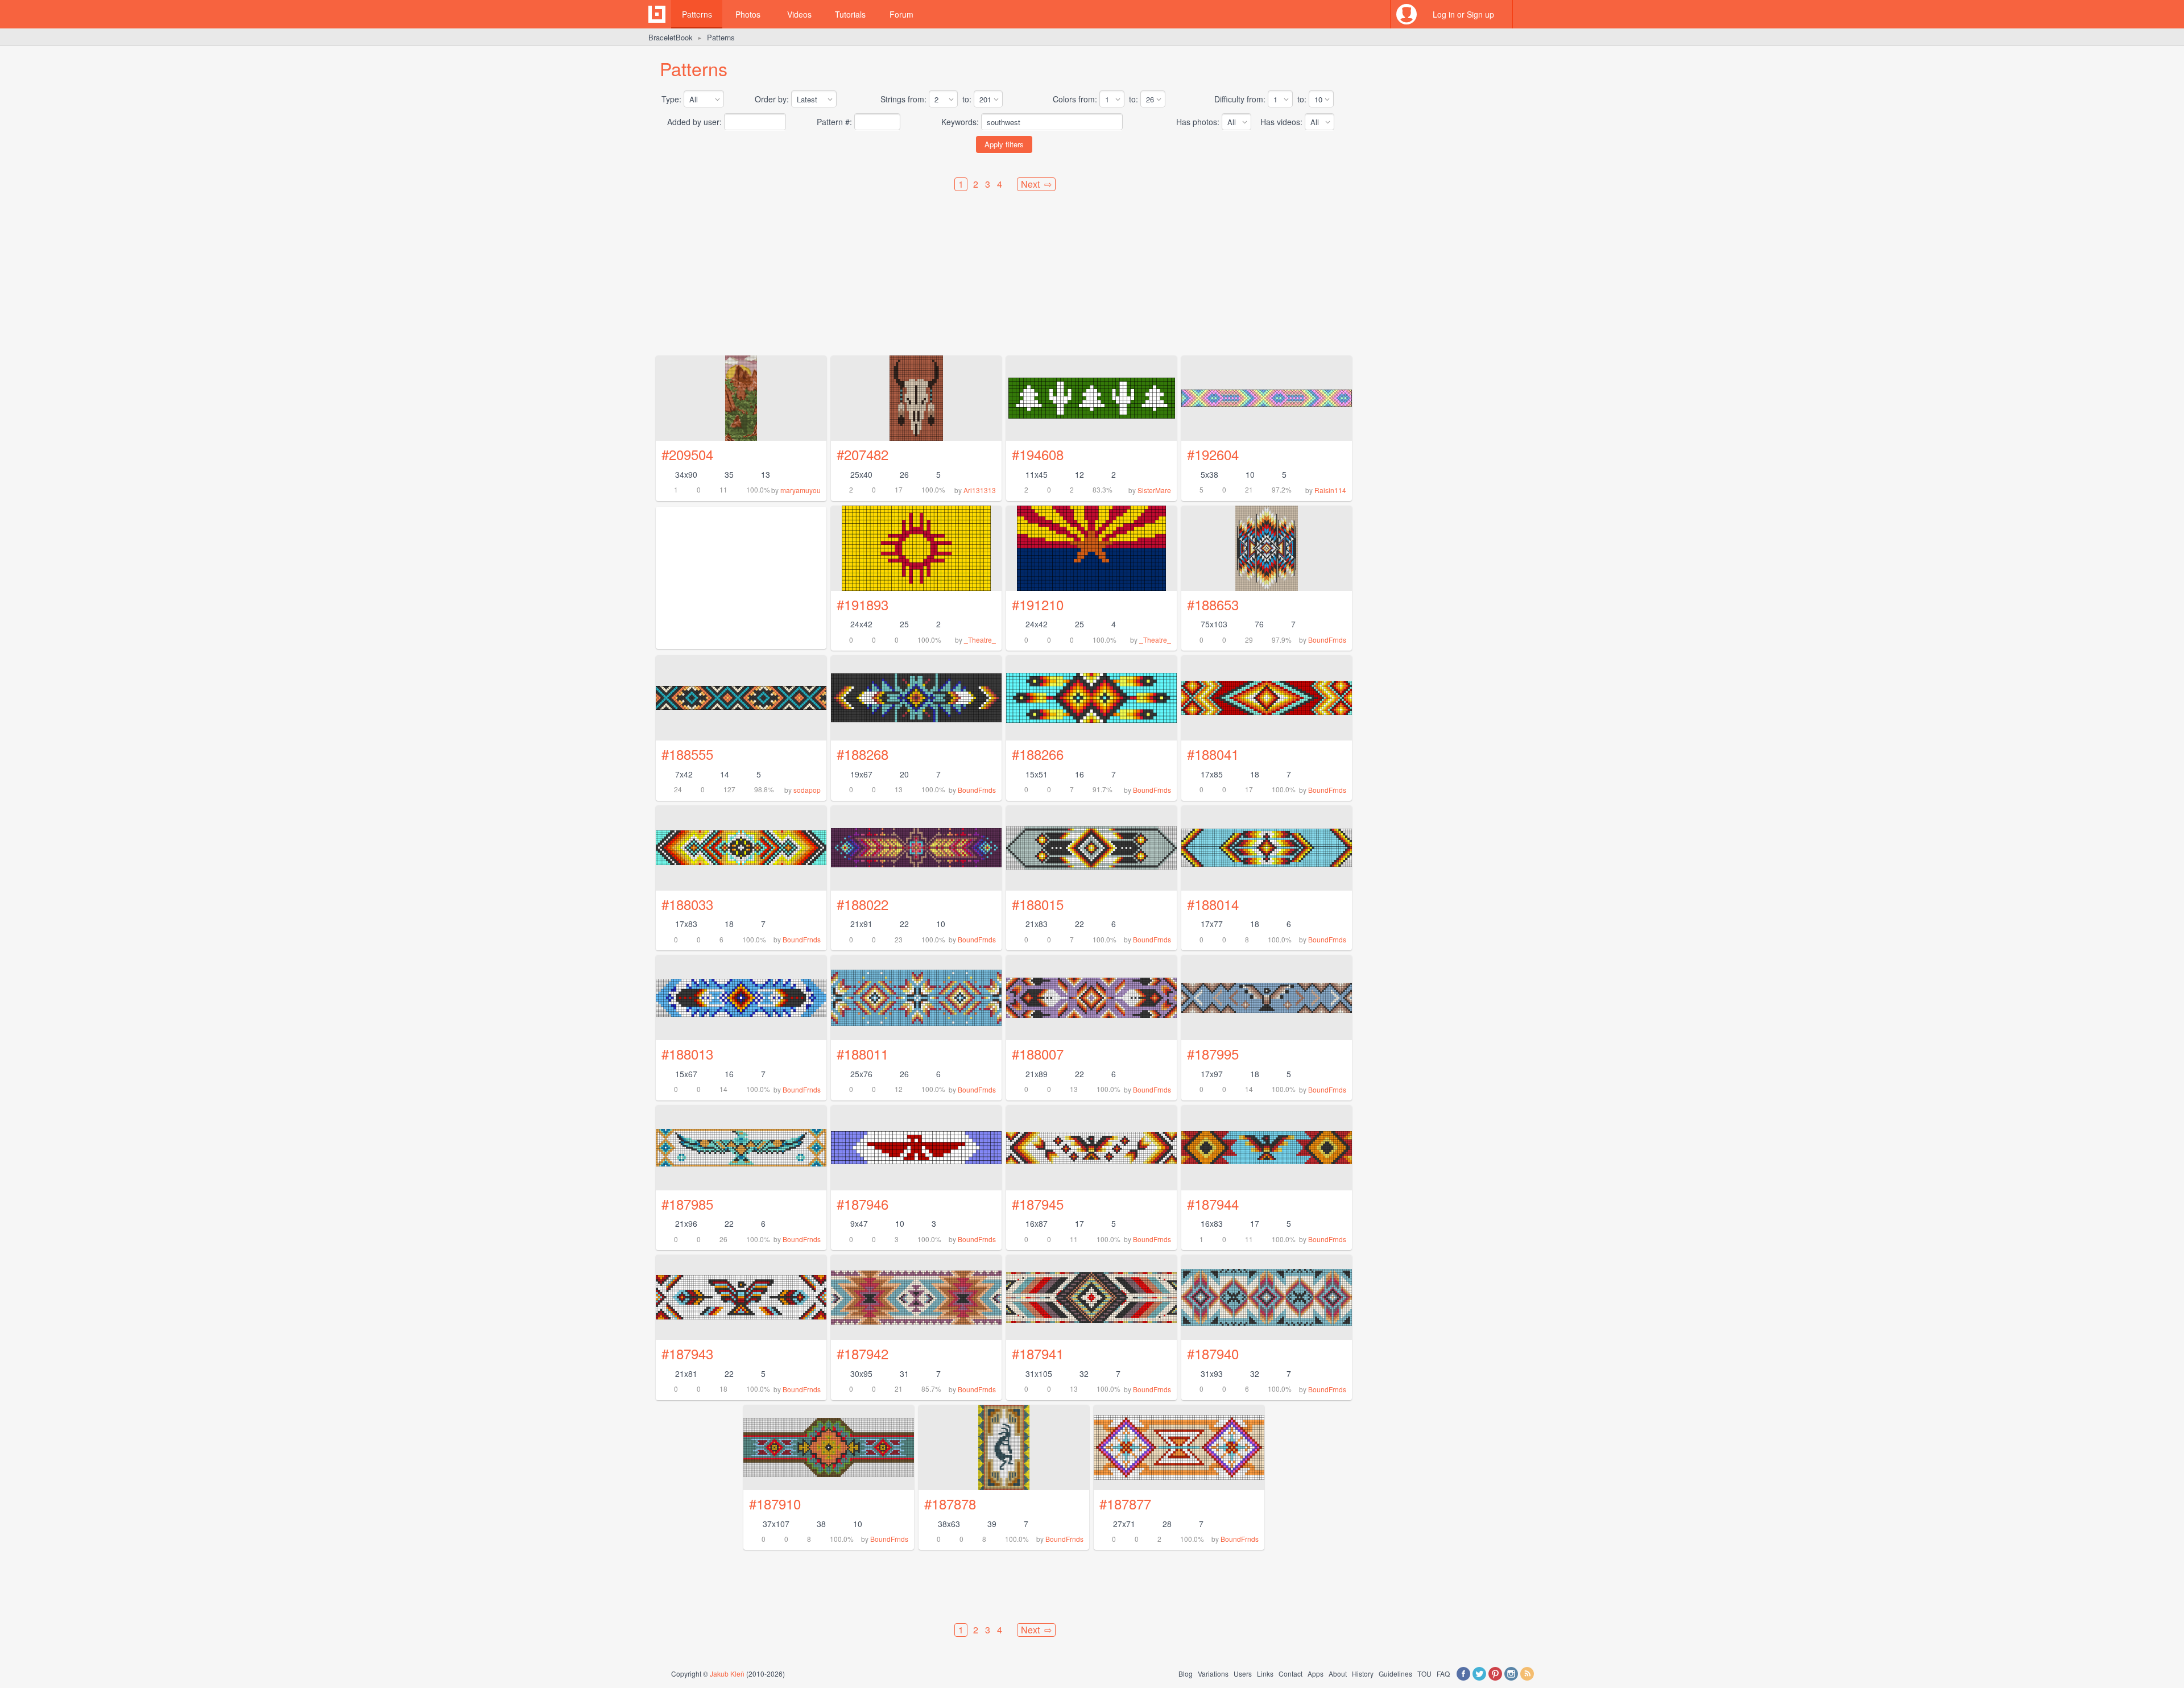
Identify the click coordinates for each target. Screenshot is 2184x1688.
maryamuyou (801, 490)
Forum (901, 14)
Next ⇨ (1036, 184)
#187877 (1125, 1503)
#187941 (1038, 1353)
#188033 (687, 904)
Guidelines (1395, 1673)
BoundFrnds (1327, 640)
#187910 (775, 1503)
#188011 (863, 1054)
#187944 (1213, 1204)
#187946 (863, 1204)
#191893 (863, 604)
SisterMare (1154, 490)
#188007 (1038, 1054)
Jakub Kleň (727, 1673)
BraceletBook (671, 37)
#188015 (1038, 904)
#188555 (687, 754)
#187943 (687, 1353)
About (1338, 1673)
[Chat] (1527, 14)
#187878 (950, 1503)
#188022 (863, 904)
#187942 (863, 1353)
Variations (1213, 1673)
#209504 (687, 454)
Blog (1186, 1673)
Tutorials (850, 14)
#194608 (1038, 454)
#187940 (1213, 1353)
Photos (748, 14)
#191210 (1038, 604)
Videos (799, 14)
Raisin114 (1330, 490)
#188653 (1213, 604)
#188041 (1213, 754)
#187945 (1038, 1204)
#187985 (687, 1204)
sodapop (807, 790)
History (1363, 1673)
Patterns (697, 14)
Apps (1316, 1673)
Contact (1290, 1673)
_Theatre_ (980, 640)
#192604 (1213, 454)
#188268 (863, 754)
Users (1243, 1673)
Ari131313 (980, 490)
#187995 (1213, 1054)
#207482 (863, 454)
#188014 (1213, 904)
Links (1265, 1673)
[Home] (657, 14)
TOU (1424, 1673)
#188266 (1038, 754)
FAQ (1443, 1673)
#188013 (687, 1054)
